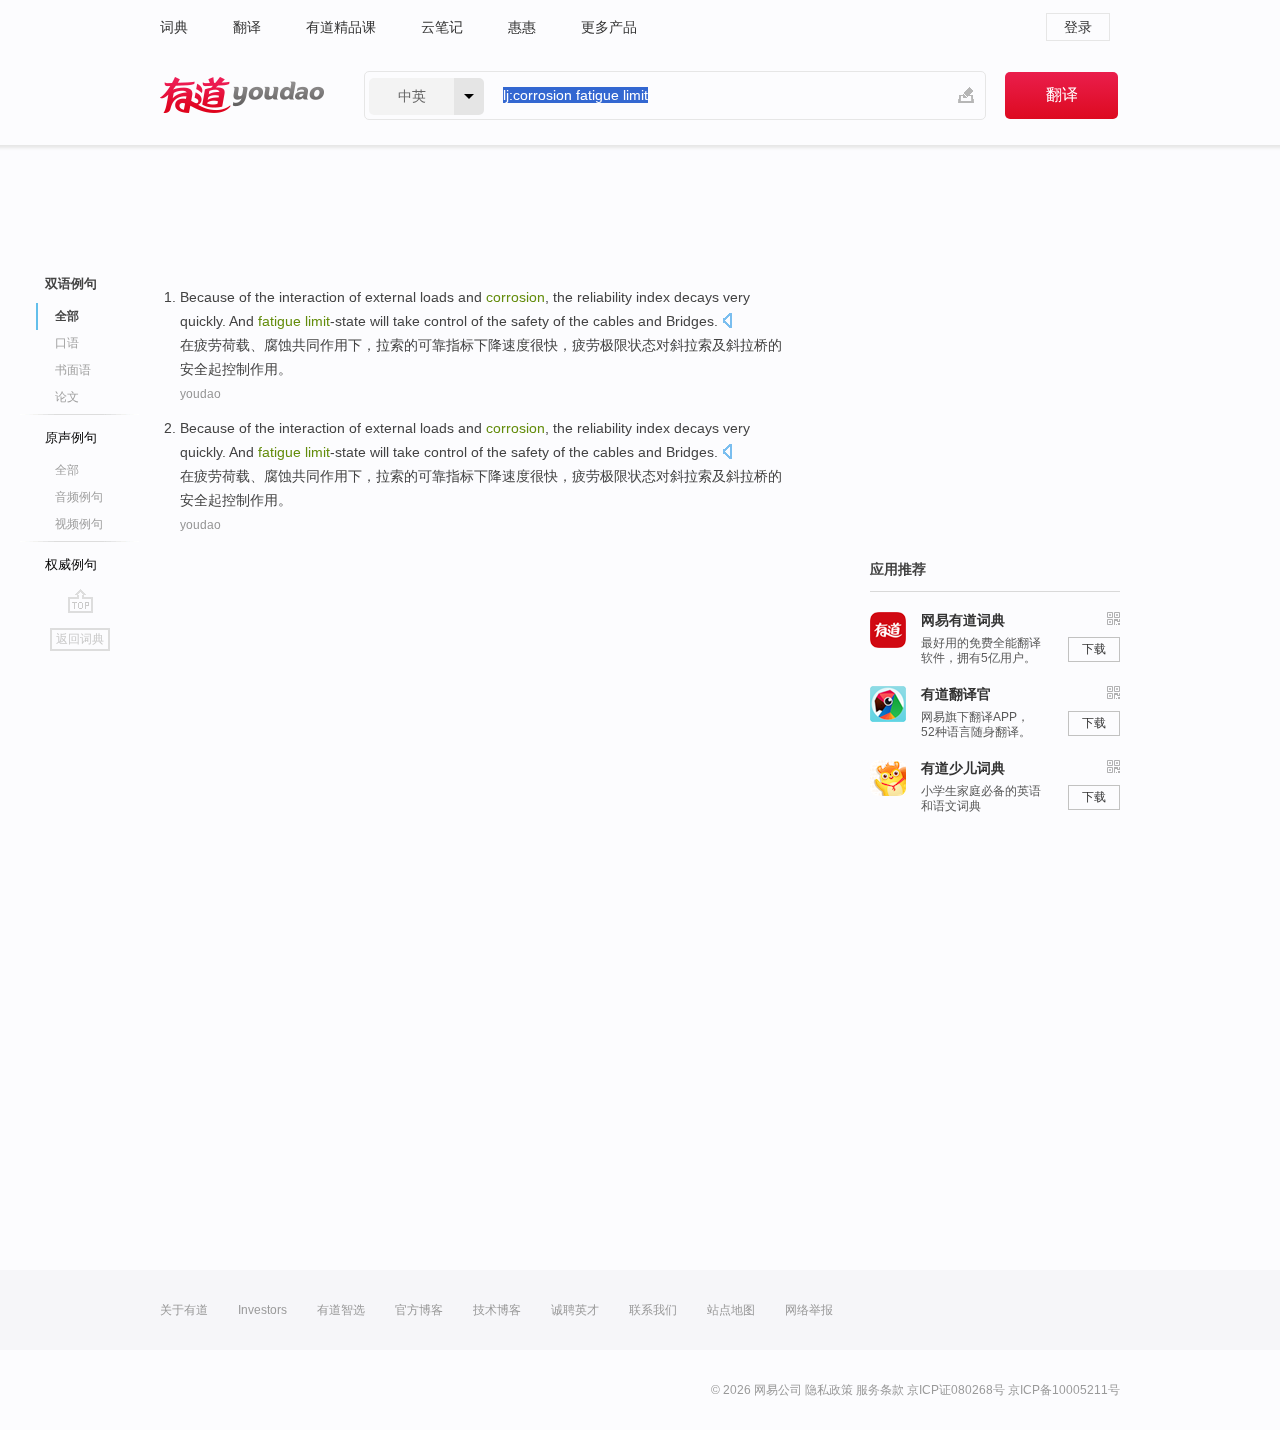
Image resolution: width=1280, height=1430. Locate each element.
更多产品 (609, 27)
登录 (1078, 27)
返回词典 (80, 639)
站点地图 (731, 1310)
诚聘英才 (575, 1310)
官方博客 (419, 1310)
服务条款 (880, 1390)
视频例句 (79, 524)
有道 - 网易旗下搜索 (242, 95)
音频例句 (79, 497)
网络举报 (809, 1310)
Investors (262, 1310)
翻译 (247, 27)
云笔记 (442, 27)
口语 (67, 343)
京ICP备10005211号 (1064, 1390)
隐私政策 (829, 1390)
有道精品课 (341, 27)
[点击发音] (727, 322)
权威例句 (71, 564)
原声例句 (71, 437)
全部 (67, 470)
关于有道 (184, 1310)
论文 (67, 397)
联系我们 (653, 1310)
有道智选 (341, 1310)
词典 (174, 27)
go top (80, 601)
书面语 (73, 370)
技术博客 (497, 1310)
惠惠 (522, 27)
